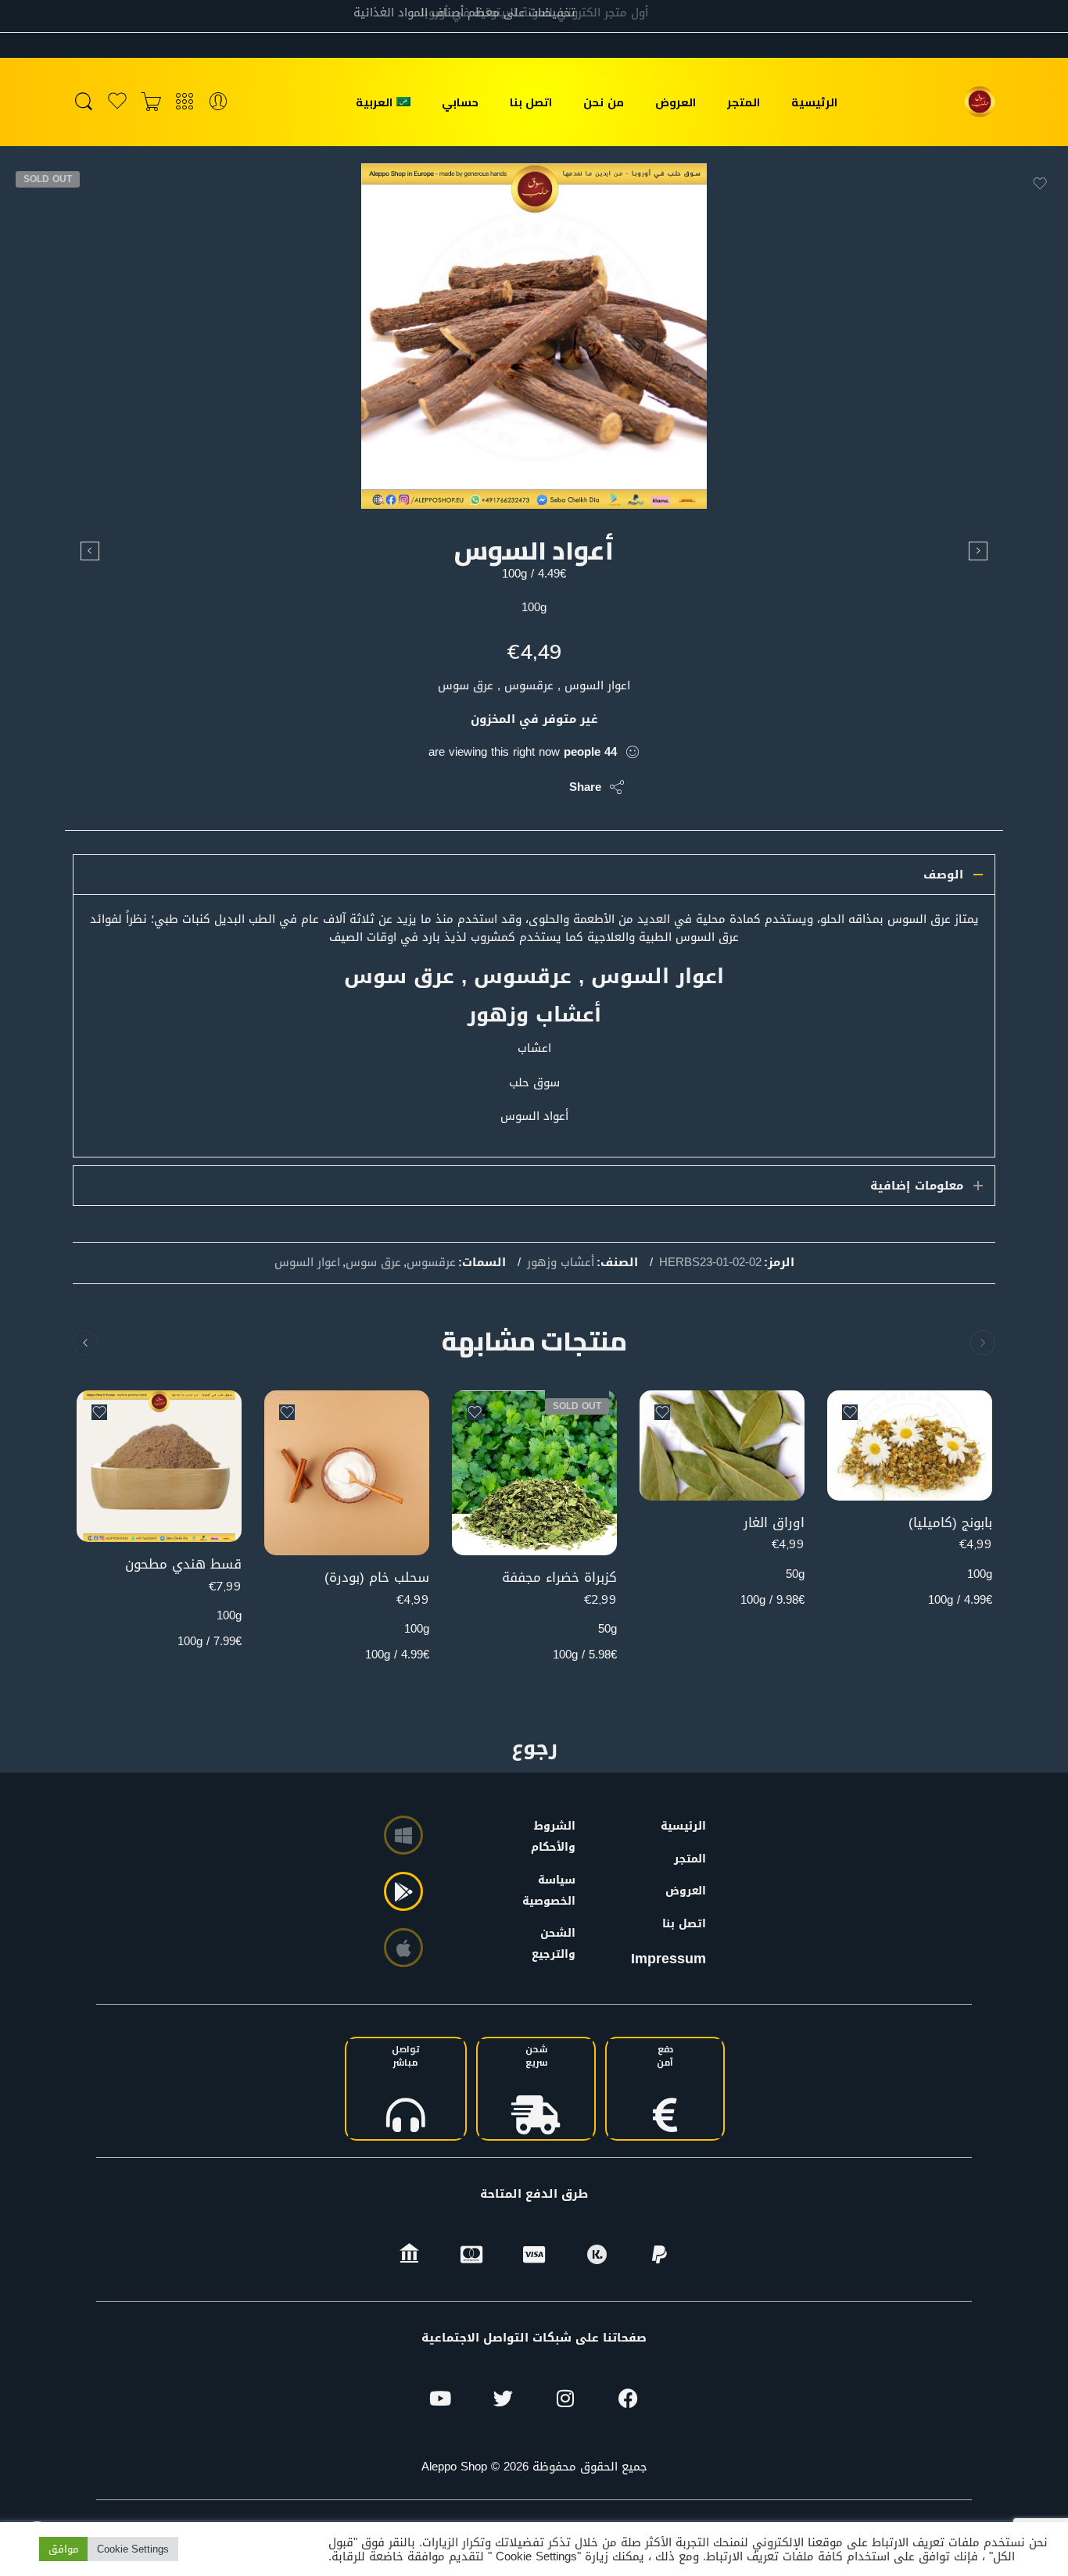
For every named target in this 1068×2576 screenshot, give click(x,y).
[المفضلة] (1040, 184)
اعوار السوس (307, 1263)
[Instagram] (565, 2399)
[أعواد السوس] (534, 336)
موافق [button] (63, 2549)
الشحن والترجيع (557, 1944)
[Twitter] (503, 2399)
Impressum (668, 1959)
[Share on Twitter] (544, 787)
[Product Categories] (185, 102)
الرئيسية (814, 102)
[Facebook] (628, 2399)
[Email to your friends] (450, 787)
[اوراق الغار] (722, 1445)
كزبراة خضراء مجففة (559, 1578)
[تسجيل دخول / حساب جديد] (218, 102)
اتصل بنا (531, 102)
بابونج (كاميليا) (950, 1523)
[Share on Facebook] (512, 787)
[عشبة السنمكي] (90, 551)
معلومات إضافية (917, 1186)
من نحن (603, 102)
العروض (676, 102)
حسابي (460, 102)
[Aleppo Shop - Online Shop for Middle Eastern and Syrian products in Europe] (980, 102)
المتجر (744, 102)
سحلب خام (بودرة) (377, 1578)
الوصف (943, 875)
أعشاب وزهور (561, 1263)
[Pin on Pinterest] (481, 787)
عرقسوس (431, 1263)
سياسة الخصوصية (557, 1891)
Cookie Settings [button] (133, 2549)
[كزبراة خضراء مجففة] (534, 1473)
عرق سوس (373, 1263)
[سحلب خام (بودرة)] (347, 1473)
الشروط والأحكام (557, 1837)
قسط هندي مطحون (183, 1564)
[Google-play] (403, 1891)
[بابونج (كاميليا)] (910, 1445)
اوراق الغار (774, 1523)
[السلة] (151, 102)
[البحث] (84, 102)
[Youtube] (440, 2399)
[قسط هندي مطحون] (978, 551)
